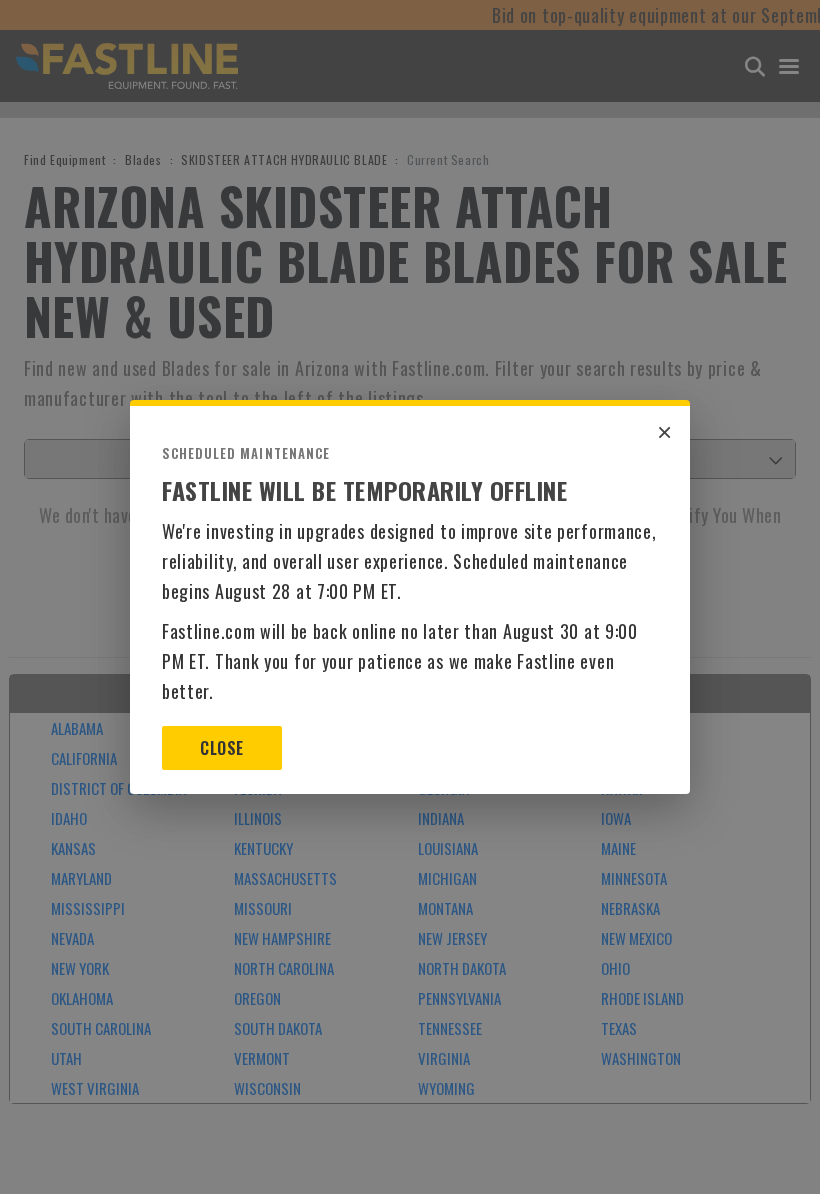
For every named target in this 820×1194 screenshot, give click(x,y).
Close (221, 748)
